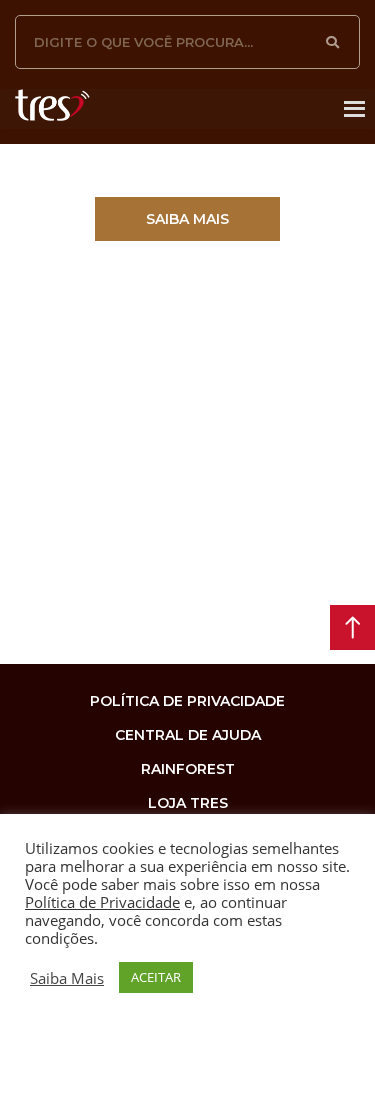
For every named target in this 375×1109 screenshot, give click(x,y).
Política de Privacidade (102, 902)
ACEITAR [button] (156, 977)
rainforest (188, 769)
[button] (187, 219)
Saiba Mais (67, 978)
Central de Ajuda (188, 735)
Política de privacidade (187, 701)
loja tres (188, 803)
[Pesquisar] (333, 42)
